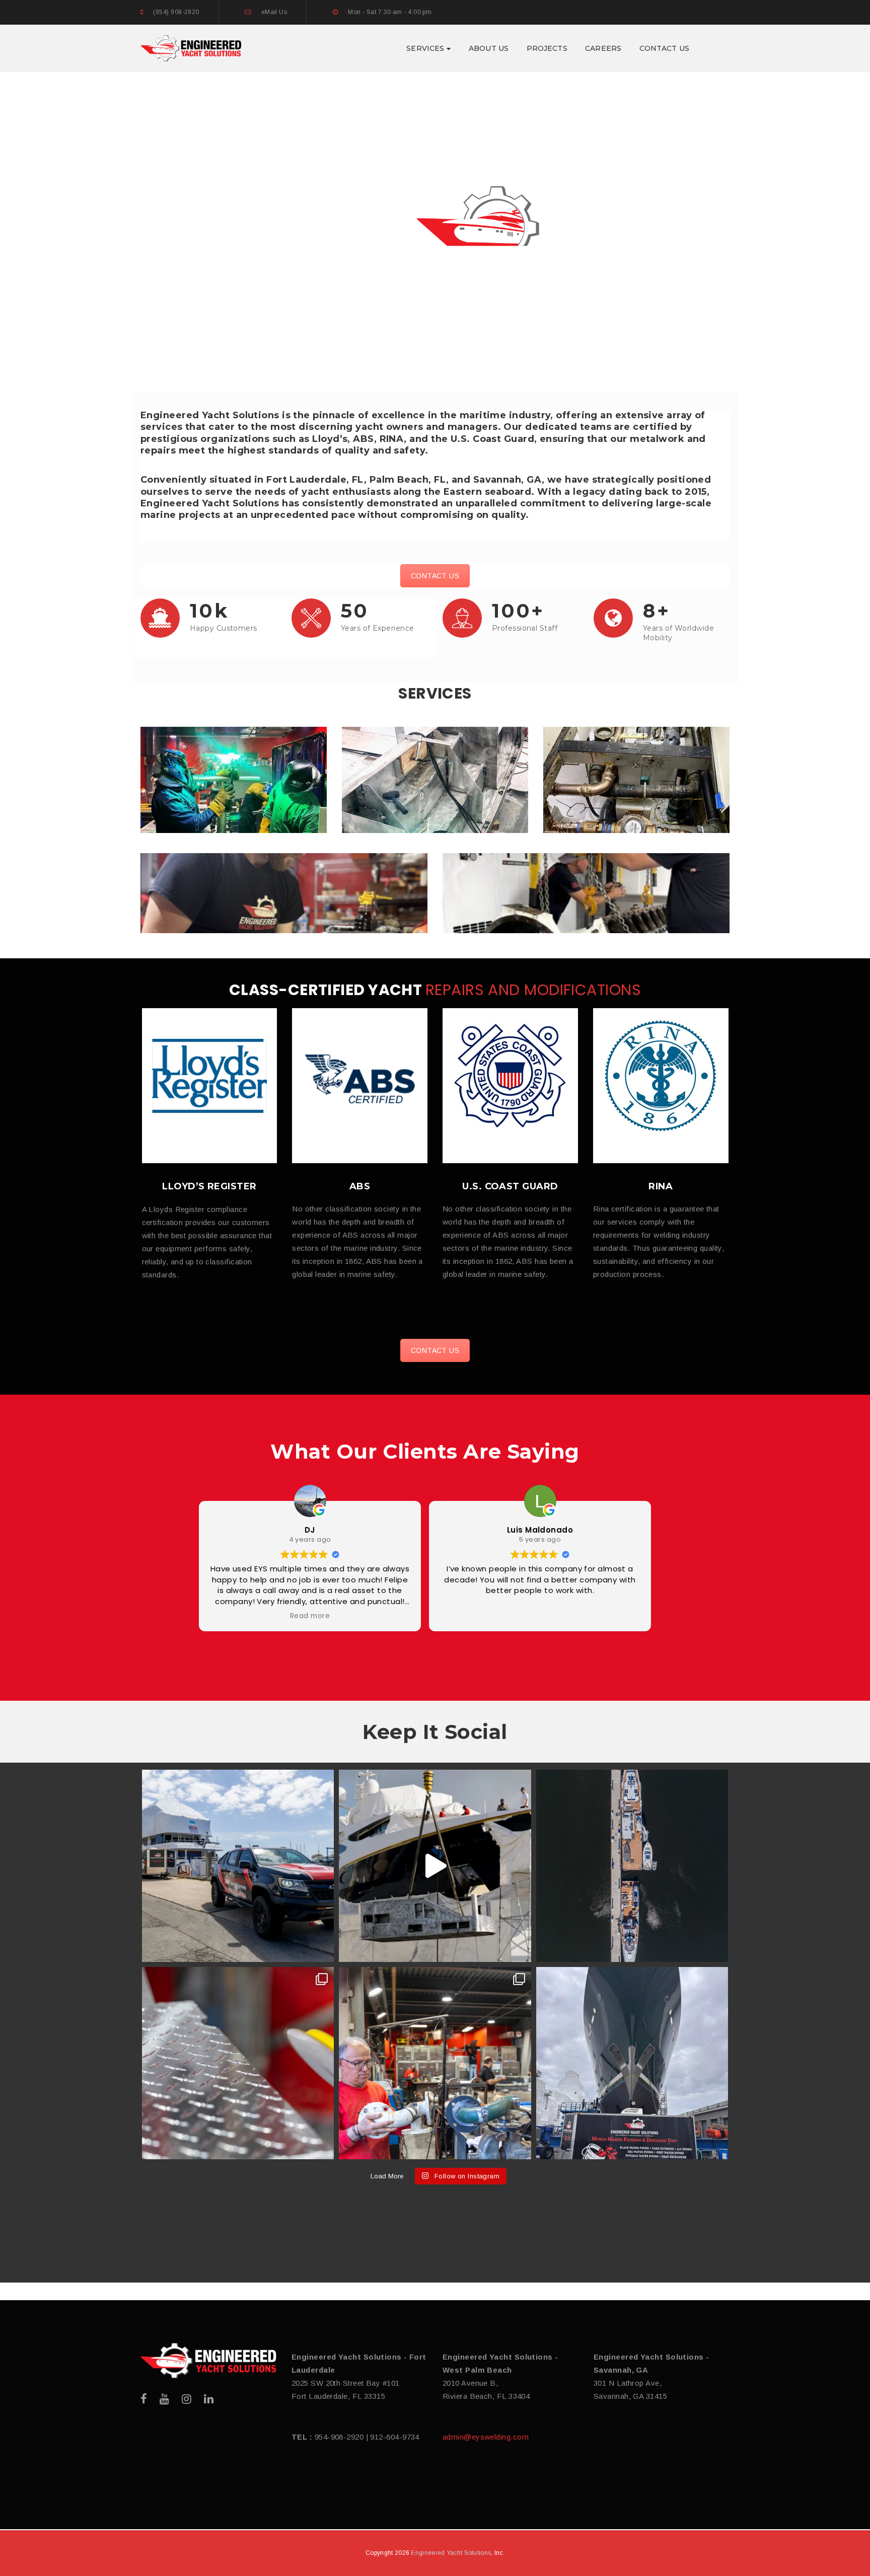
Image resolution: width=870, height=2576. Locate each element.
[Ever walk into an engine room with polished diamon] (238, 2063)
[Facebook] (144, 2399)
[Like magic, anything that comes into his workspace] (435, 2063)
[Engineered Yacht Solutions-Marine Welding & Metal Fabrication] (191, 48)
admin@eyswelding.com (486, 2437)
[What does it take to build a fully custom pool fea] (435, 1866)
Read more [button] (310, 1616)
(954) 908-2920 (176, 12)
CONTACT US (435, 576)
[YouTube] (164, 2399)
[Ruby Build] (208, 2361)
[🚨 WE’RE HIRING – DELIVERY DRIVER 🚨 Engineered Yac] (238, 1866)
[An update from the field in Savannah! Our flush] (632, 2063)
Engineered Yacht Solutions (451, 2553)
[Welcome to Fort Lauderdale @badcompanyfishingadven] (632, 1866)
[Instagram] (187, 2399)
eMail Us (274, 12)
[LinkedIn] (209, 2399)
